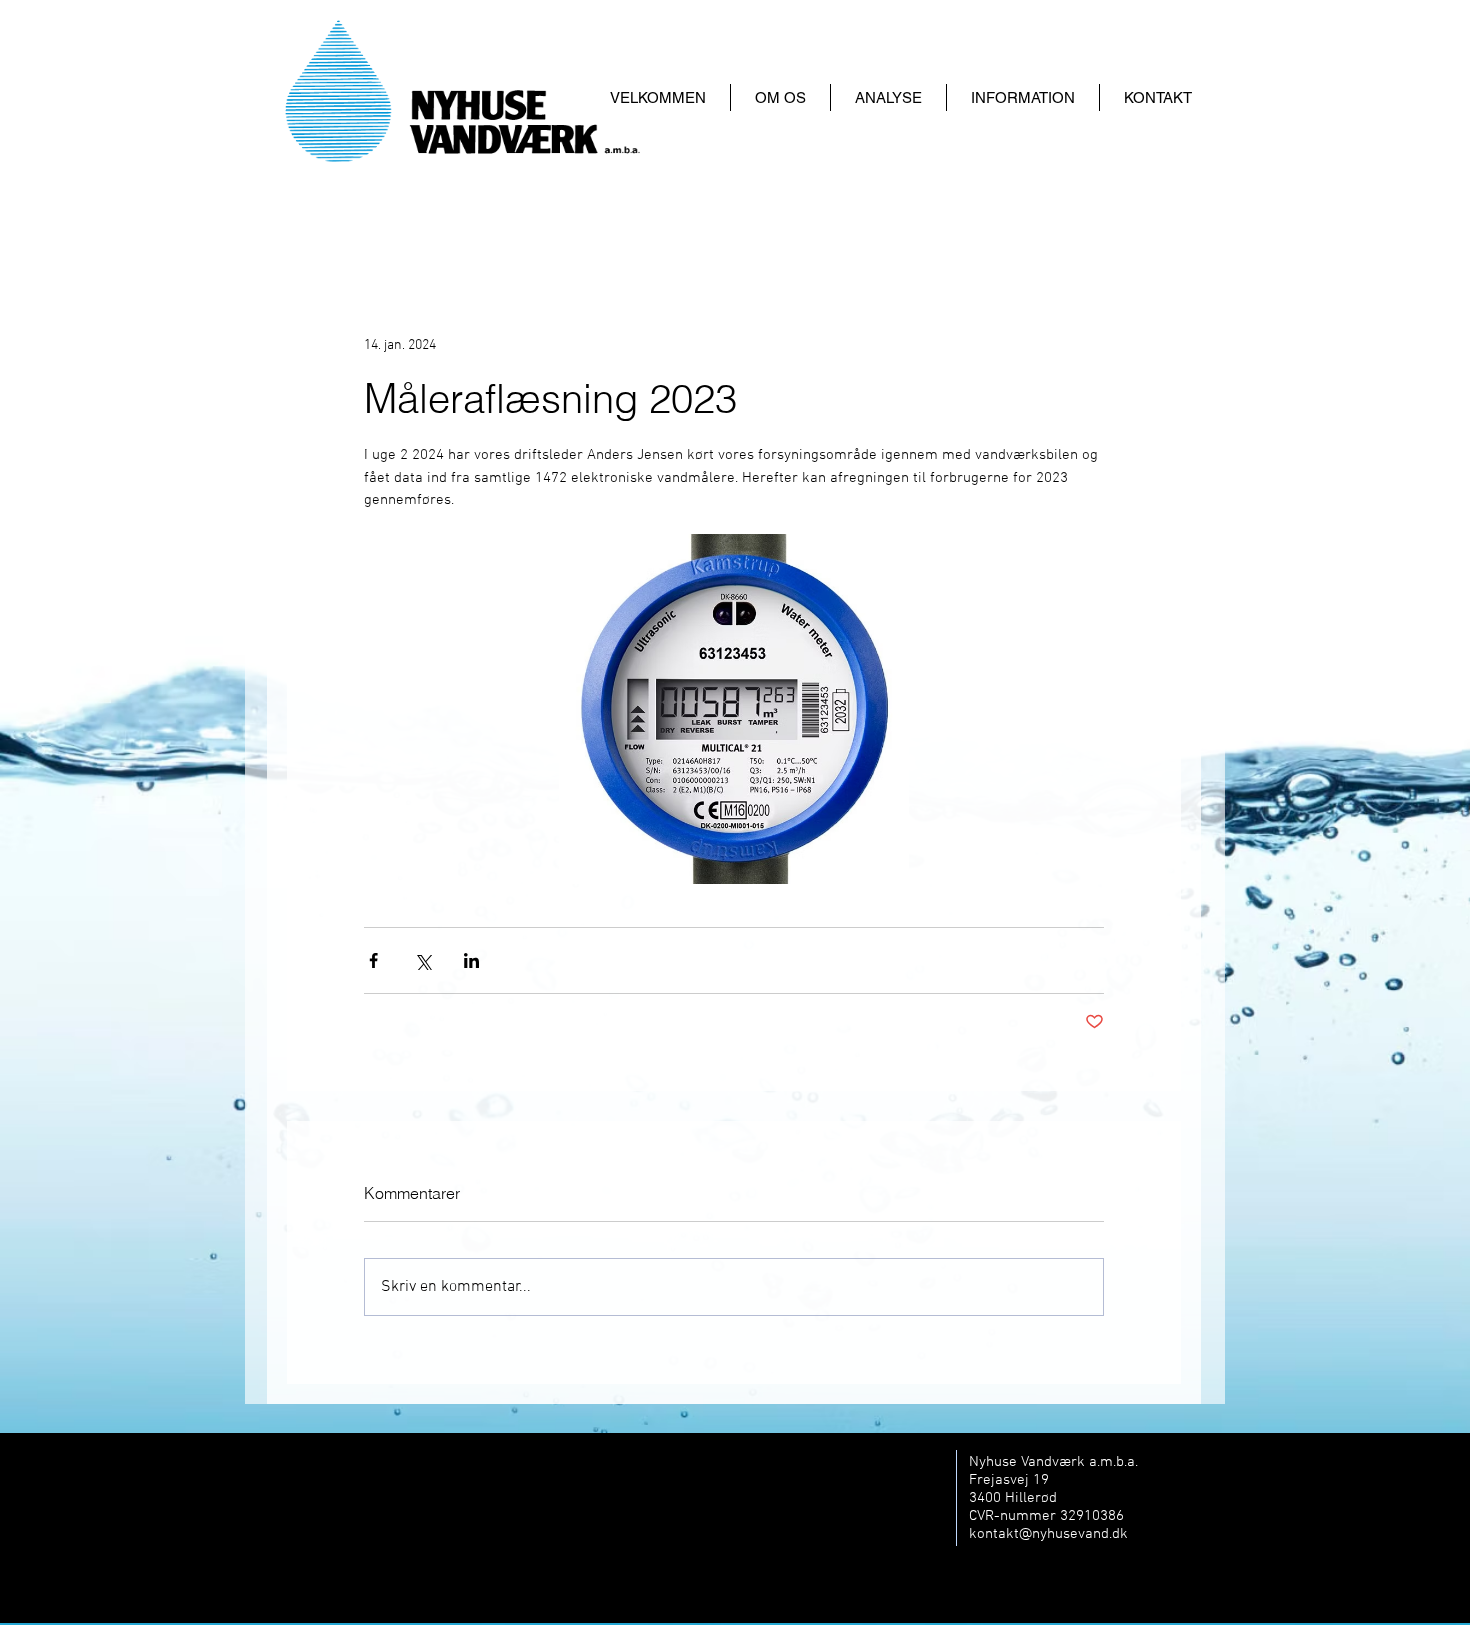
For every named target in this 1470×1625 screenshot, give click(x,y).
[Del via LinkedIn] (471, 960)
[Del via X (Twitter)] (422, 960)
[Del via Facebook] (373, 960)
